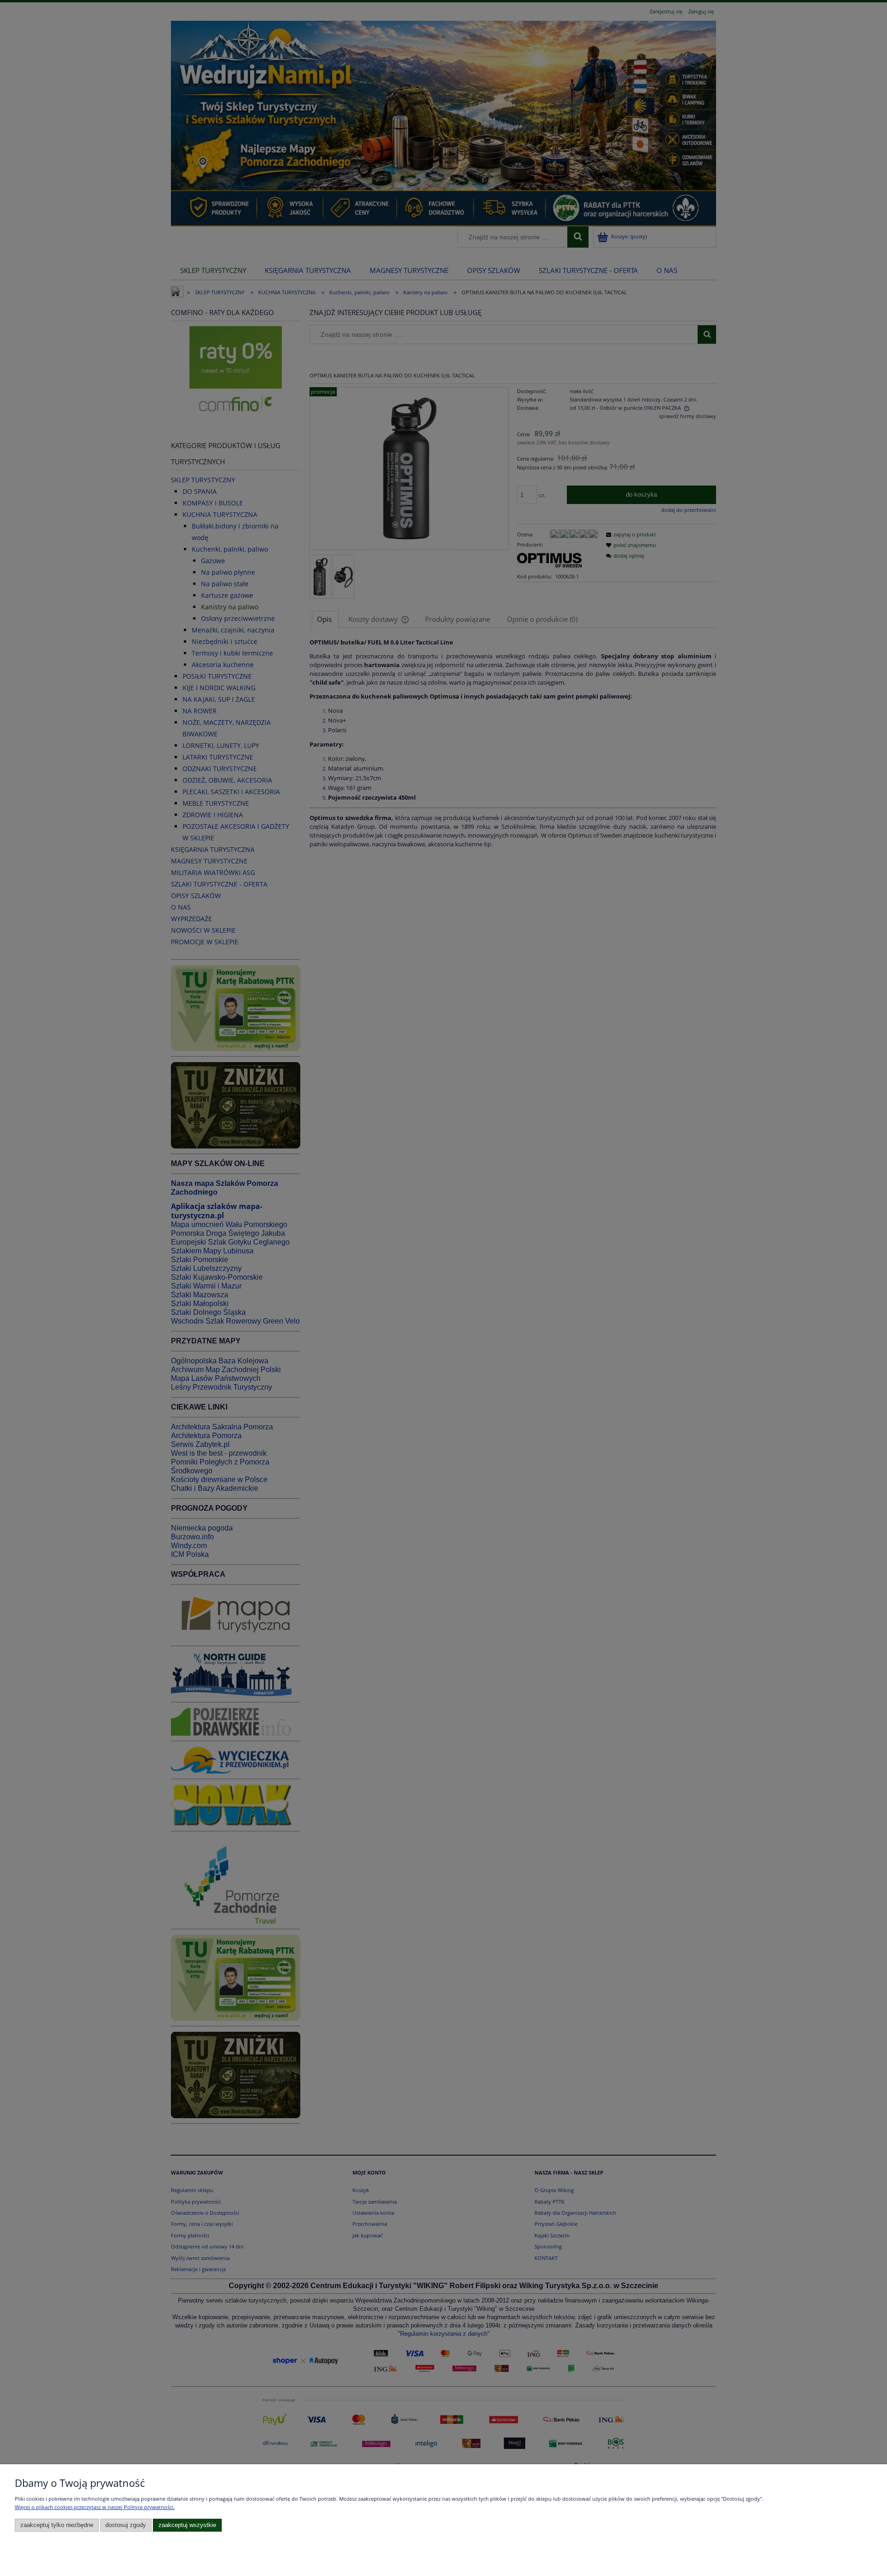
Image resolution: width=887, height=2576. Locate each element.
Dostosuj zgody (126, 2525)
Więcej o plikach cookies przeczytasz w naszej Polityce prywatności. (95, 2507)
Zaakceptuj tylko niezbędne (57, 2525)
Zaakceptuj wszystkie (187, 2525)
